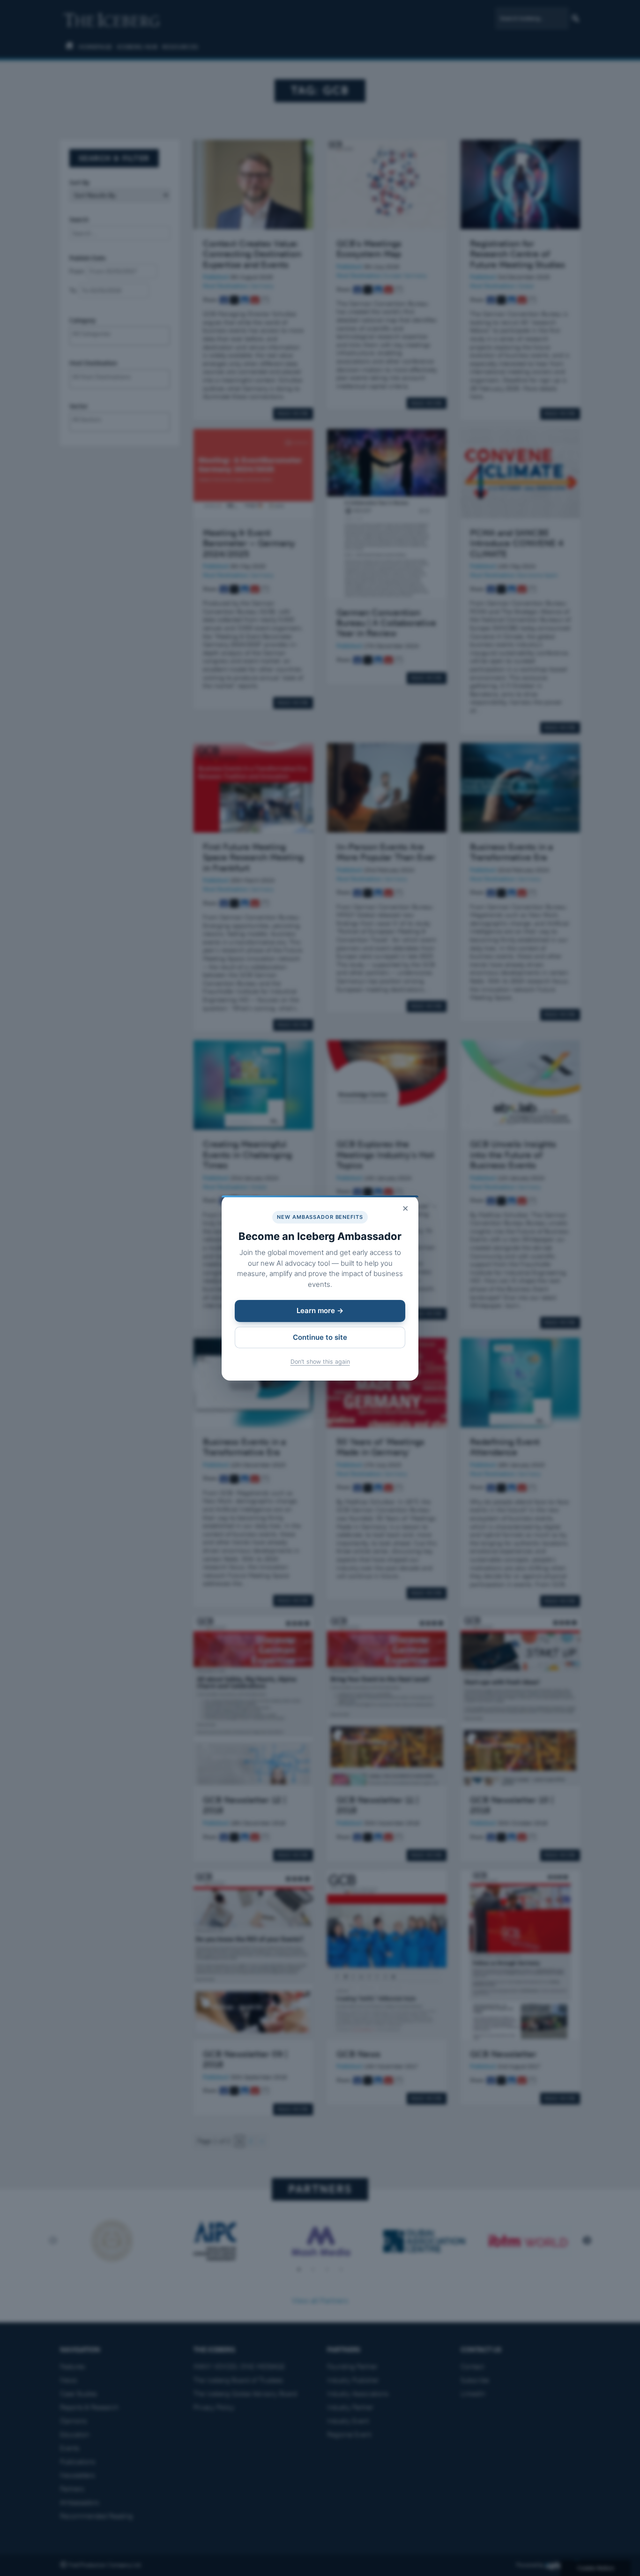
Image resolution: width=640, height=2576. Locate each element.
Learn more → (320, 1311)
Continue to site (320, 1337)
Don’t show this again (320, 1362)
